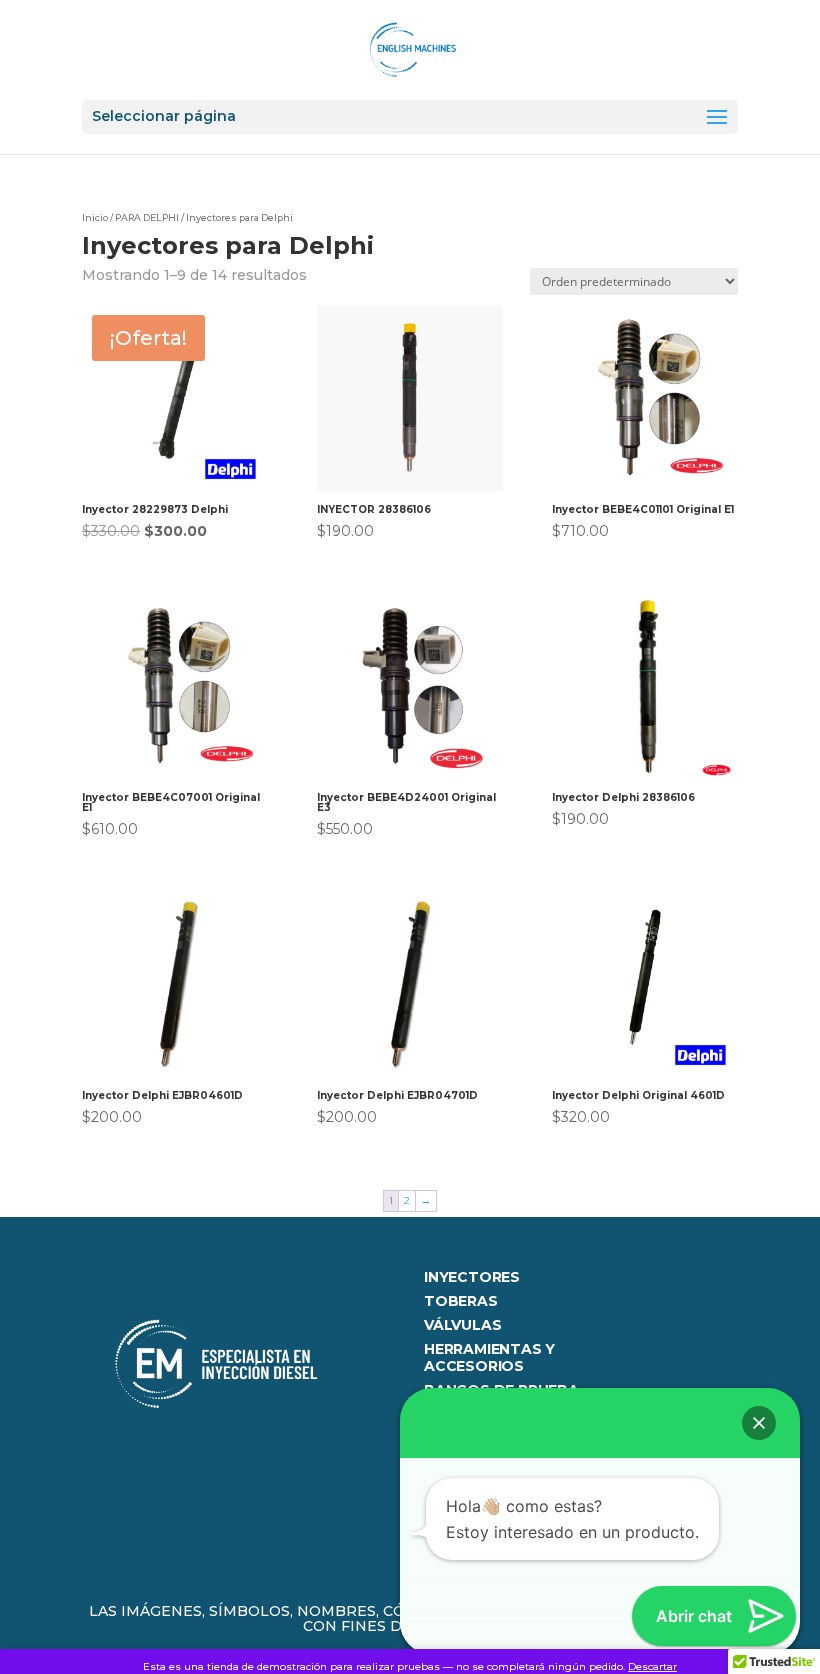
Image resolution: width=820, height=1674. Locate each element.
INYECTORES (472, 1277)
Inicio (95, 217)
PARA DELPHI (147, 217)
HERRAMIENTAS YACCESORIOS (489, 1357)
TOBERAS (461, 1301)
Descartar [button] (652, 1666)
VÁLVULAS (462, 1325)
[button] (759, 1423)
